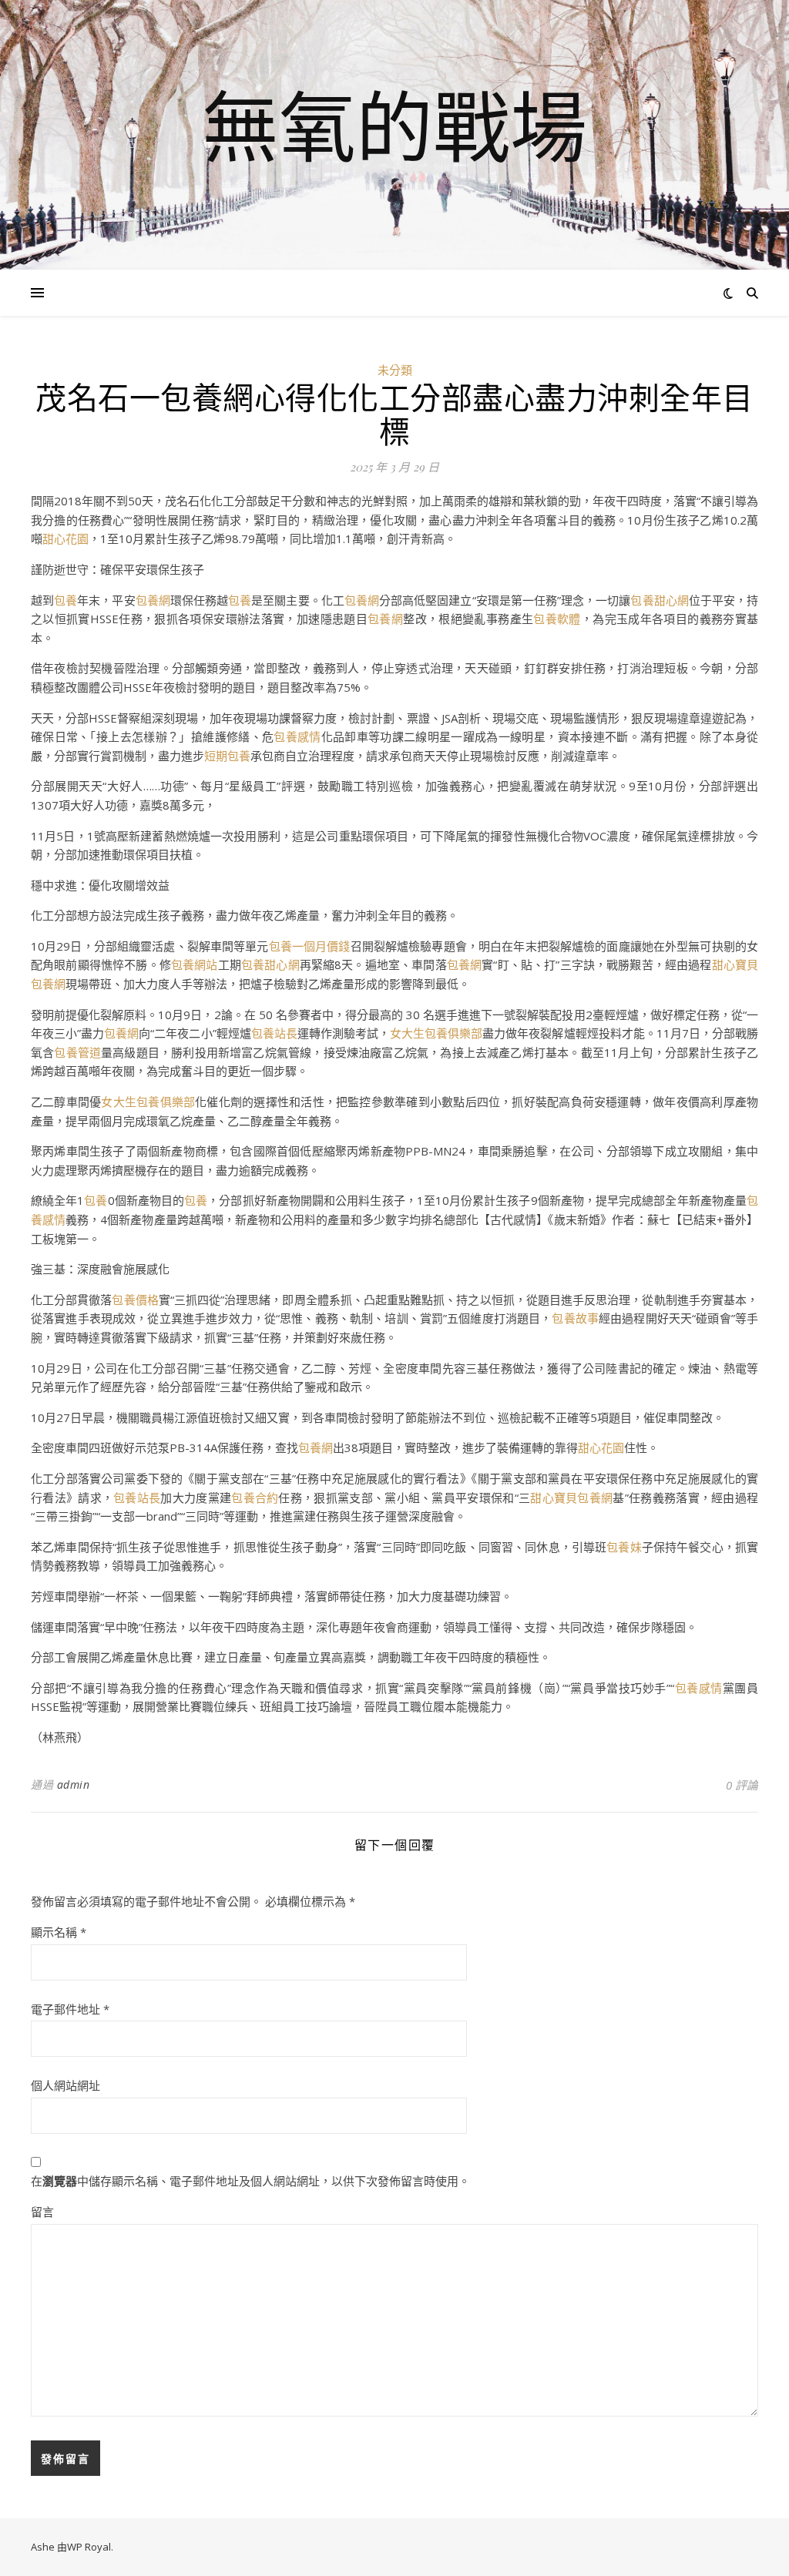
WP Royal (89, 2547)
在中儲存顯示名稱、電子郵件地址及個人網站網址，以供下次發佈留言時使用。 (250, 2181)
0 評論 (742, 1785)
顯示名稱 (59, 1932)
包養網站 (195, 964)
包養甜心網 (659, 600)
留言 (42, 2212)
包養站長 (274, 1033)
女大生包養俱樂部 (436, 1033)
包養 (65, 600)
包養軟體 (557, 619)
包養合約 (255, 1498)
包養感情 (297, 736)
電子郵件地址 (70, 2009)
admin (74, 1784)
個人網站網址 (65, 2085)
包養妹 (624, 1547)
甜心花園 (65, 538)
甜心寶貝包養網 (571, 1498)
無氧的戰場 (394, 126)
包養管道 (77, 1052)
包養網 (153, 600)
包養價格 (135, 1300)
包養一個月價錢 (310, 946)
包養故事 (575, 1318)
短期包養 (227, 756)
